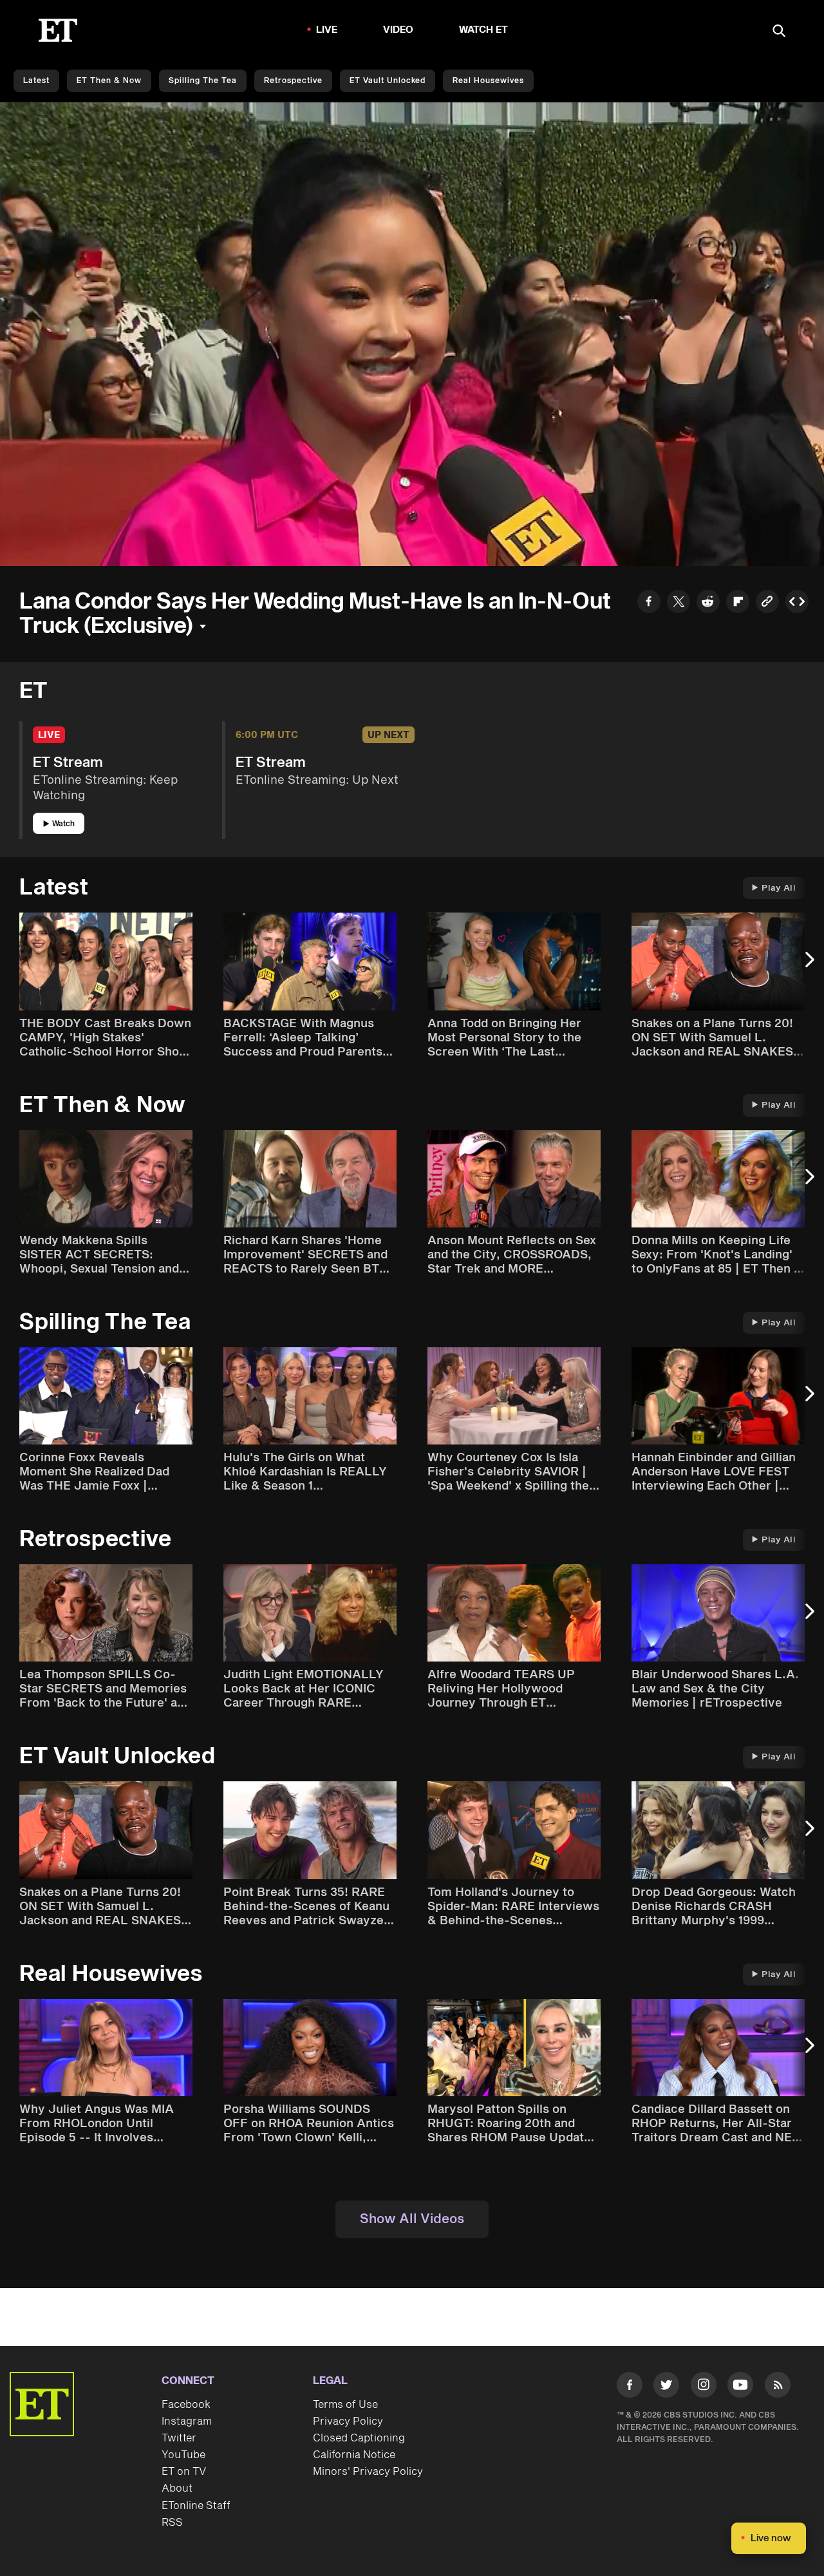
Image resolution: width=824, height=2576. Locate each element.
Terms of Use (345, 2405)
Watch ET (484, 30)
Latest (36, 81)
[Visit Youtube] (740, 2385)
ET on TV (184, 2472)
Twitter (179, 2438)
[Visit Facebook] (630, 2387)
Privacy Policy (348, 2421)
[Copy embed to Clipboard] (797, 603)
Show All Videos (412, 2219)
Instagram (187, 2421)
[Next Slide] (808, 966)
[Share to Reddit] (708, 603)
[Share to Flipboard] (738, 603)
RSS (172, 2523)
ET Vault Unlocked (388, 81)
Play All (779, 888)
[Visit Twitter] (666, 2387)
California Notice (354, 2455)
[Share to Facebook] (649, 603)
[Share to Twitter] (679, 603)
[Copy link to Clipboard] (767, 603)
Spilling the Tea (203, 81)
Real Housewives (488, 81)
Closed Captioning (359, 2438)
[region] (412, 334)
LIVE (327, 30)
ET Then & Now (109, 81)
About (177, 2488)
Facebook (186, 2405)
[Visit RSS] (778, 2387)
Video (398, 30)
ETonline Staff (196, 2506)
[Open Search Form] (779, 32)
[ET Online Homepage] (58, 30)
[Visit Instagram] (704, 2387)
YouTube (183, 2455)
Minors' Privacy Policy (368, 2472)
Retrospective (293, 81)
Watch (63, 824)
